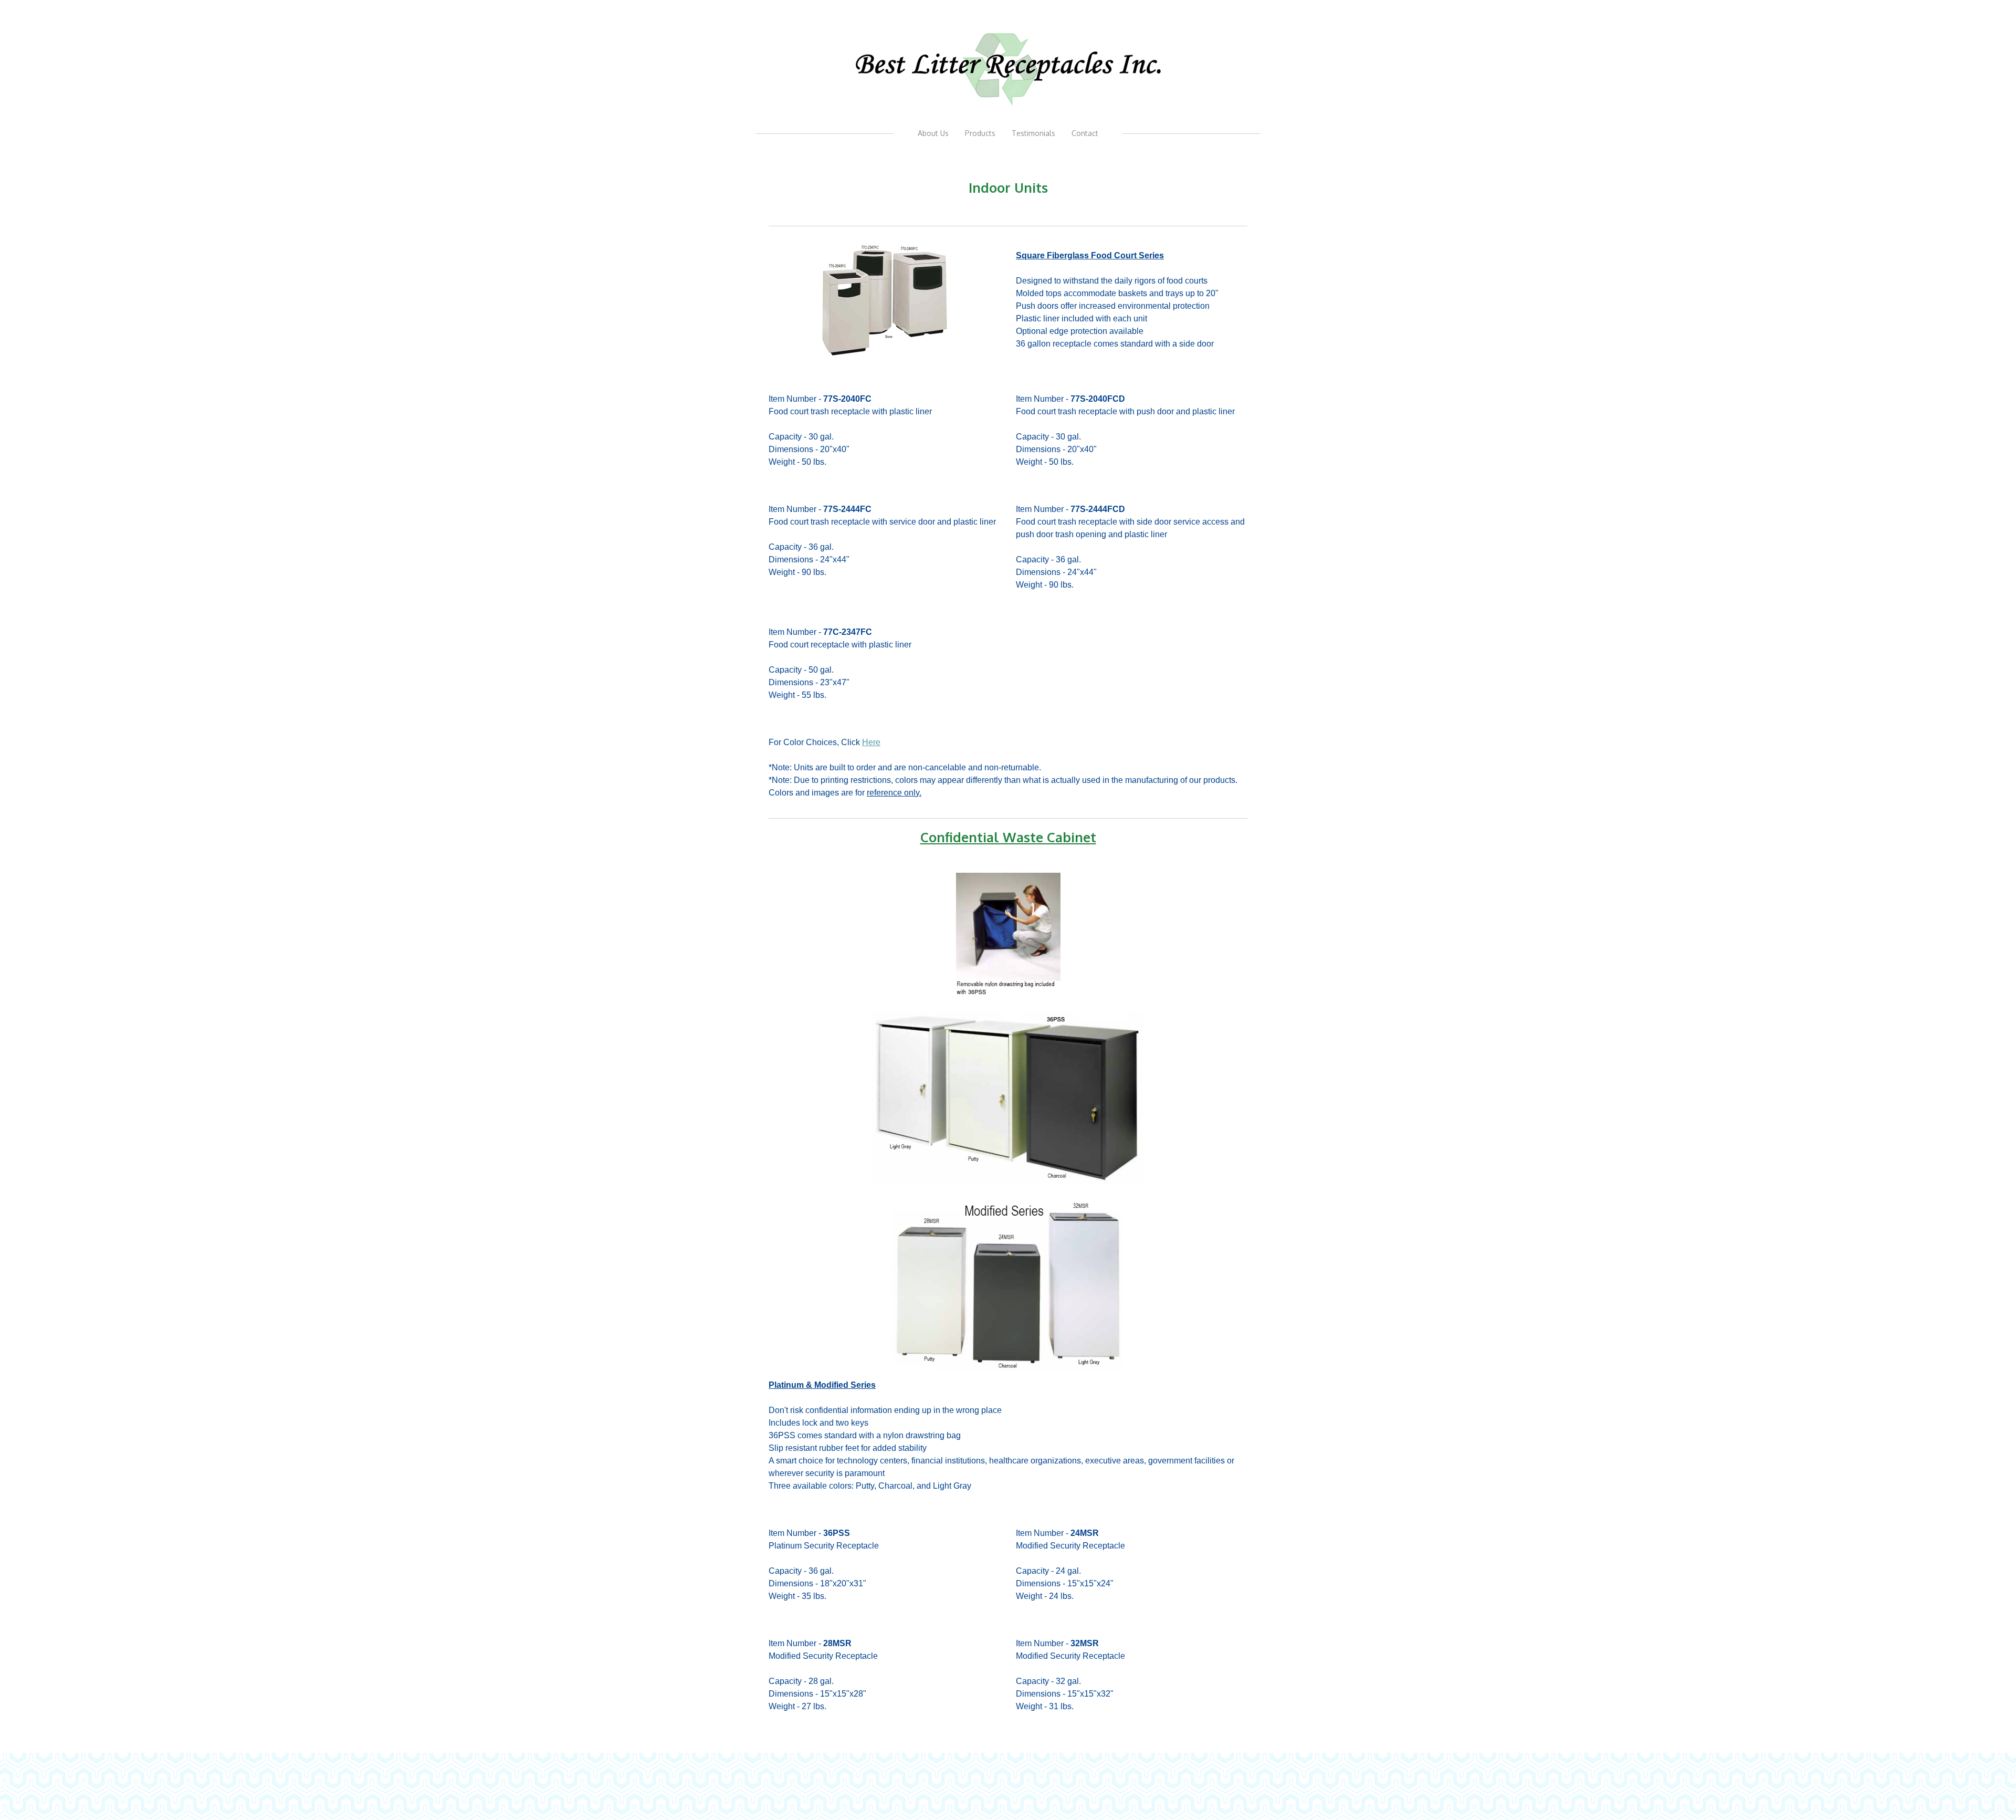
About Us (933, 133)
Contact (1085, 133)
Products (980, 133)
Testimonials (1033, 133)
